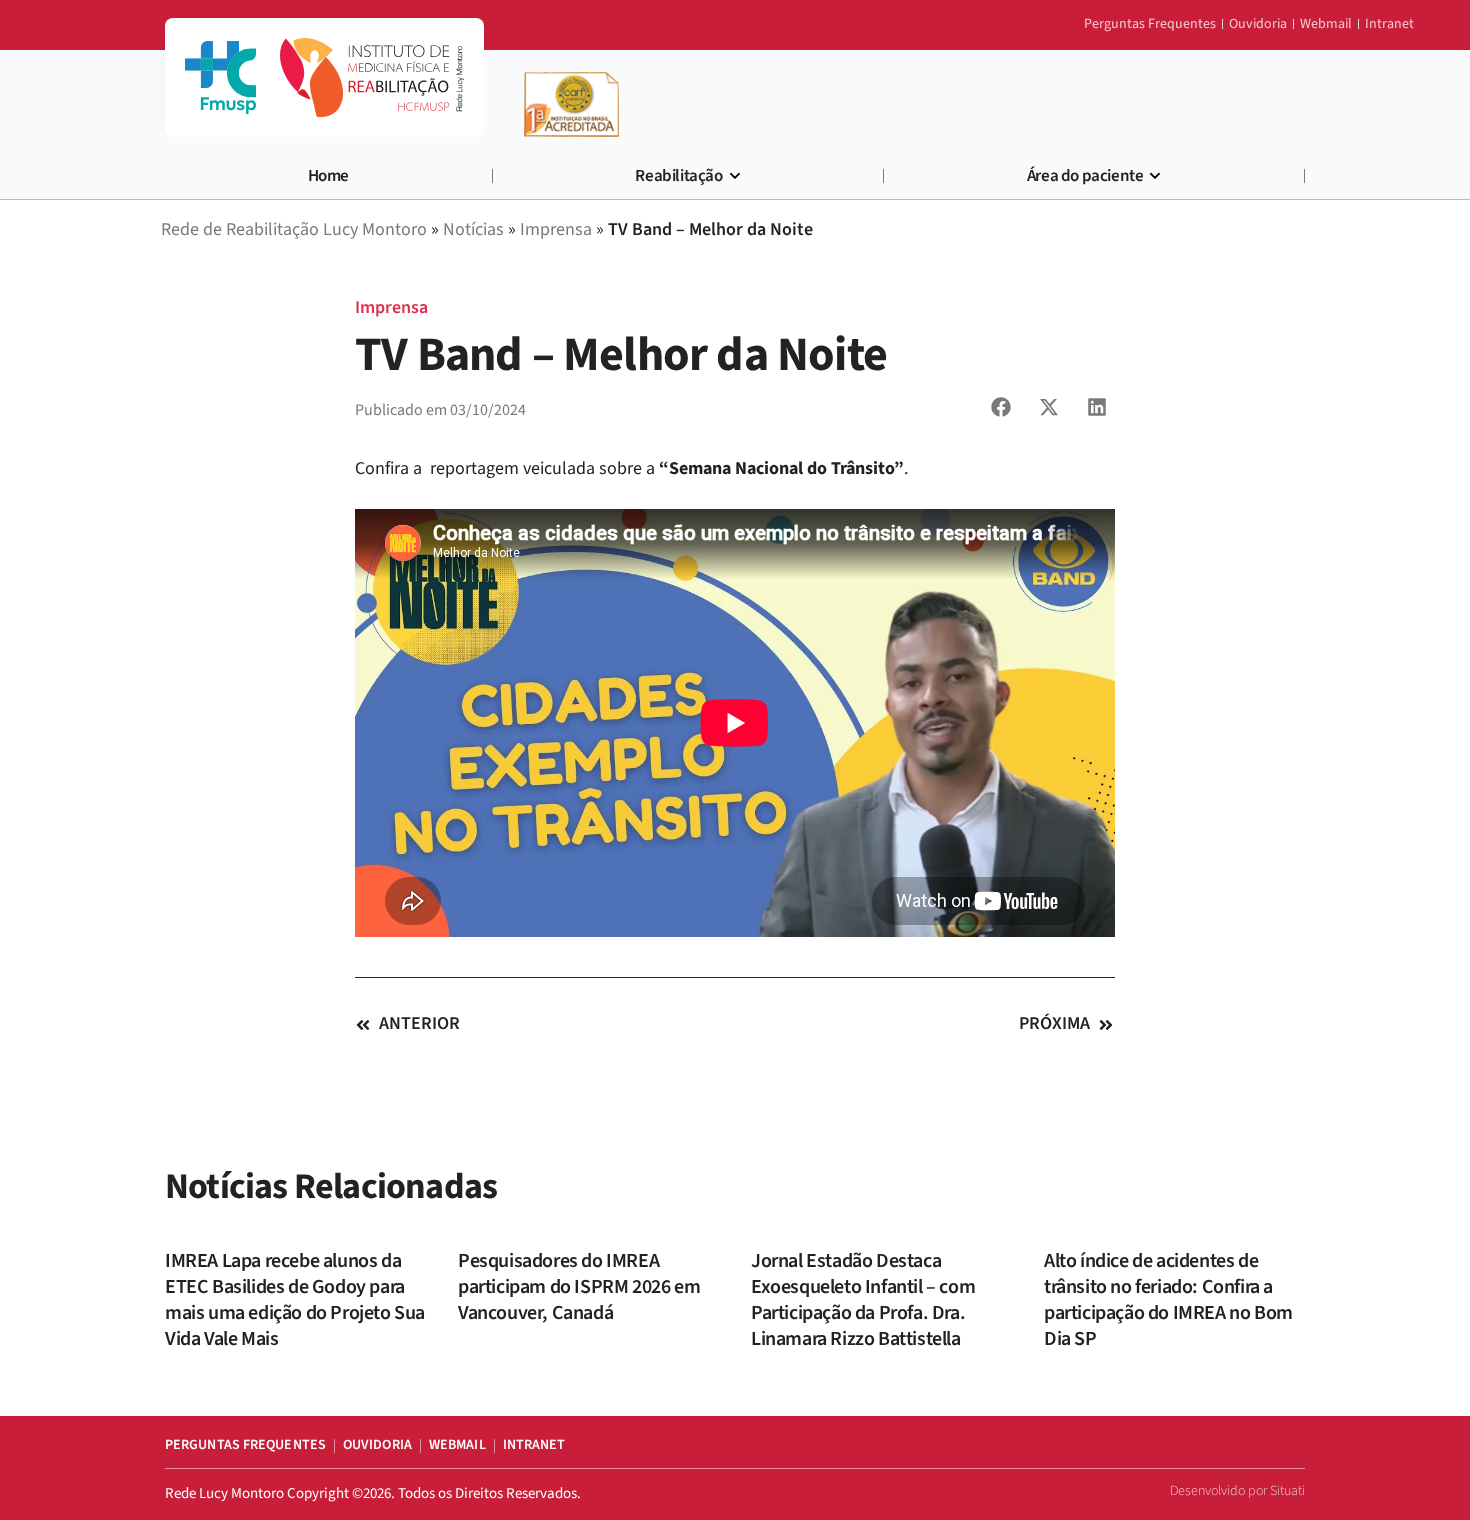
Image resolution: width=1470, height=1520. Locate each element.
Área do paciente (1085, 176)
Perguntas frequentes (245, 1445)
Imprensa (391, 307)
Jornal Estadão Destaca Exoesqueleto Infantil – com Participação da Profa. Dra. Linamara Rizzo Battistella (863, 1300)
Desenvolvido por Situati (1237, 1491)
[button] (1001, 407)
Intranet (534, 1445)
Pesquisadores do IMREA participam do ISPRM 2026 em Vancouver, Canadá (579, 1287)
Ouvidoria (377, 1445)
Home (328, 176)
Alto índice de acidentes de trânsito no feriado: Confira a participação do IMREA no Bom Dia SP (1168, 1300)
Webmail (457, 1445)
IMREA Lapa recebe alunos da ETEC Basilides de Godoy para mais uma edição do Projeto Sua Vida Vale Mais (295, 1300)
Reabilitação (678, 176)
